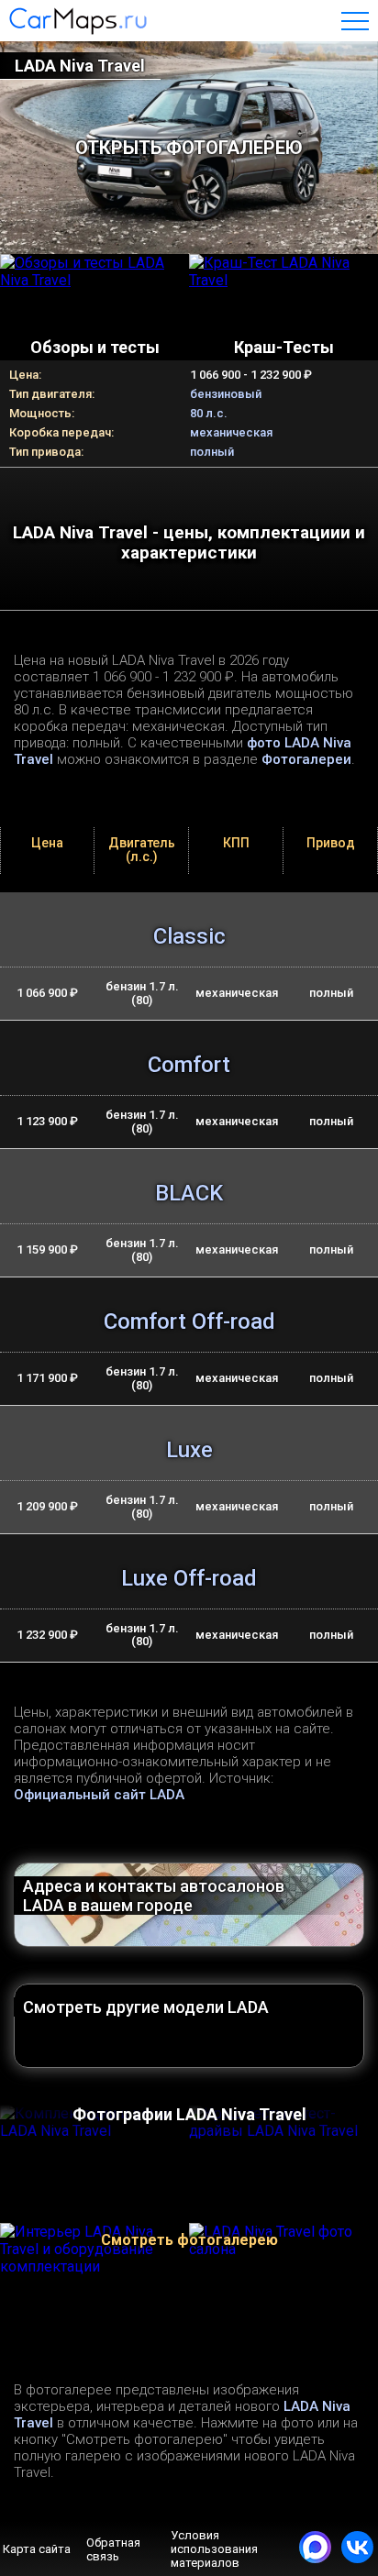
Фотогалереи (306, 759)
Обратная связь (113, 2549)
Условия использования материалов (214, 2549)
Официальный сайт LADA (99, 1795)
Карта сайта (37, 2549)
